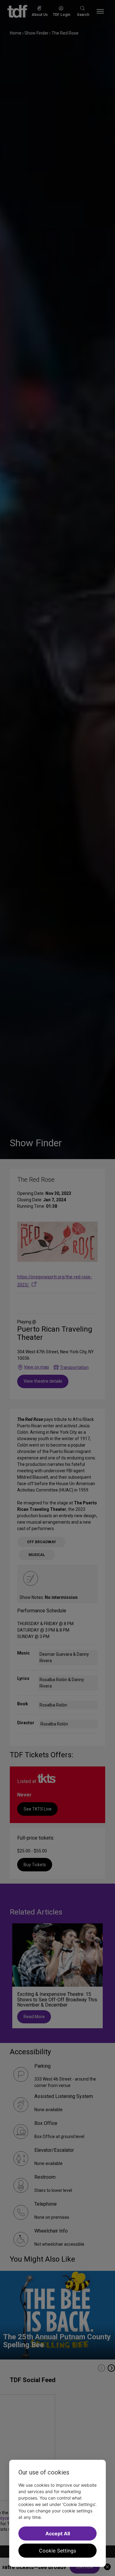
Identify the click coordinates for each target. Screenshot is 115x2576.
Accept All (58, 2533)
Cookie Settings (57, 2551)
